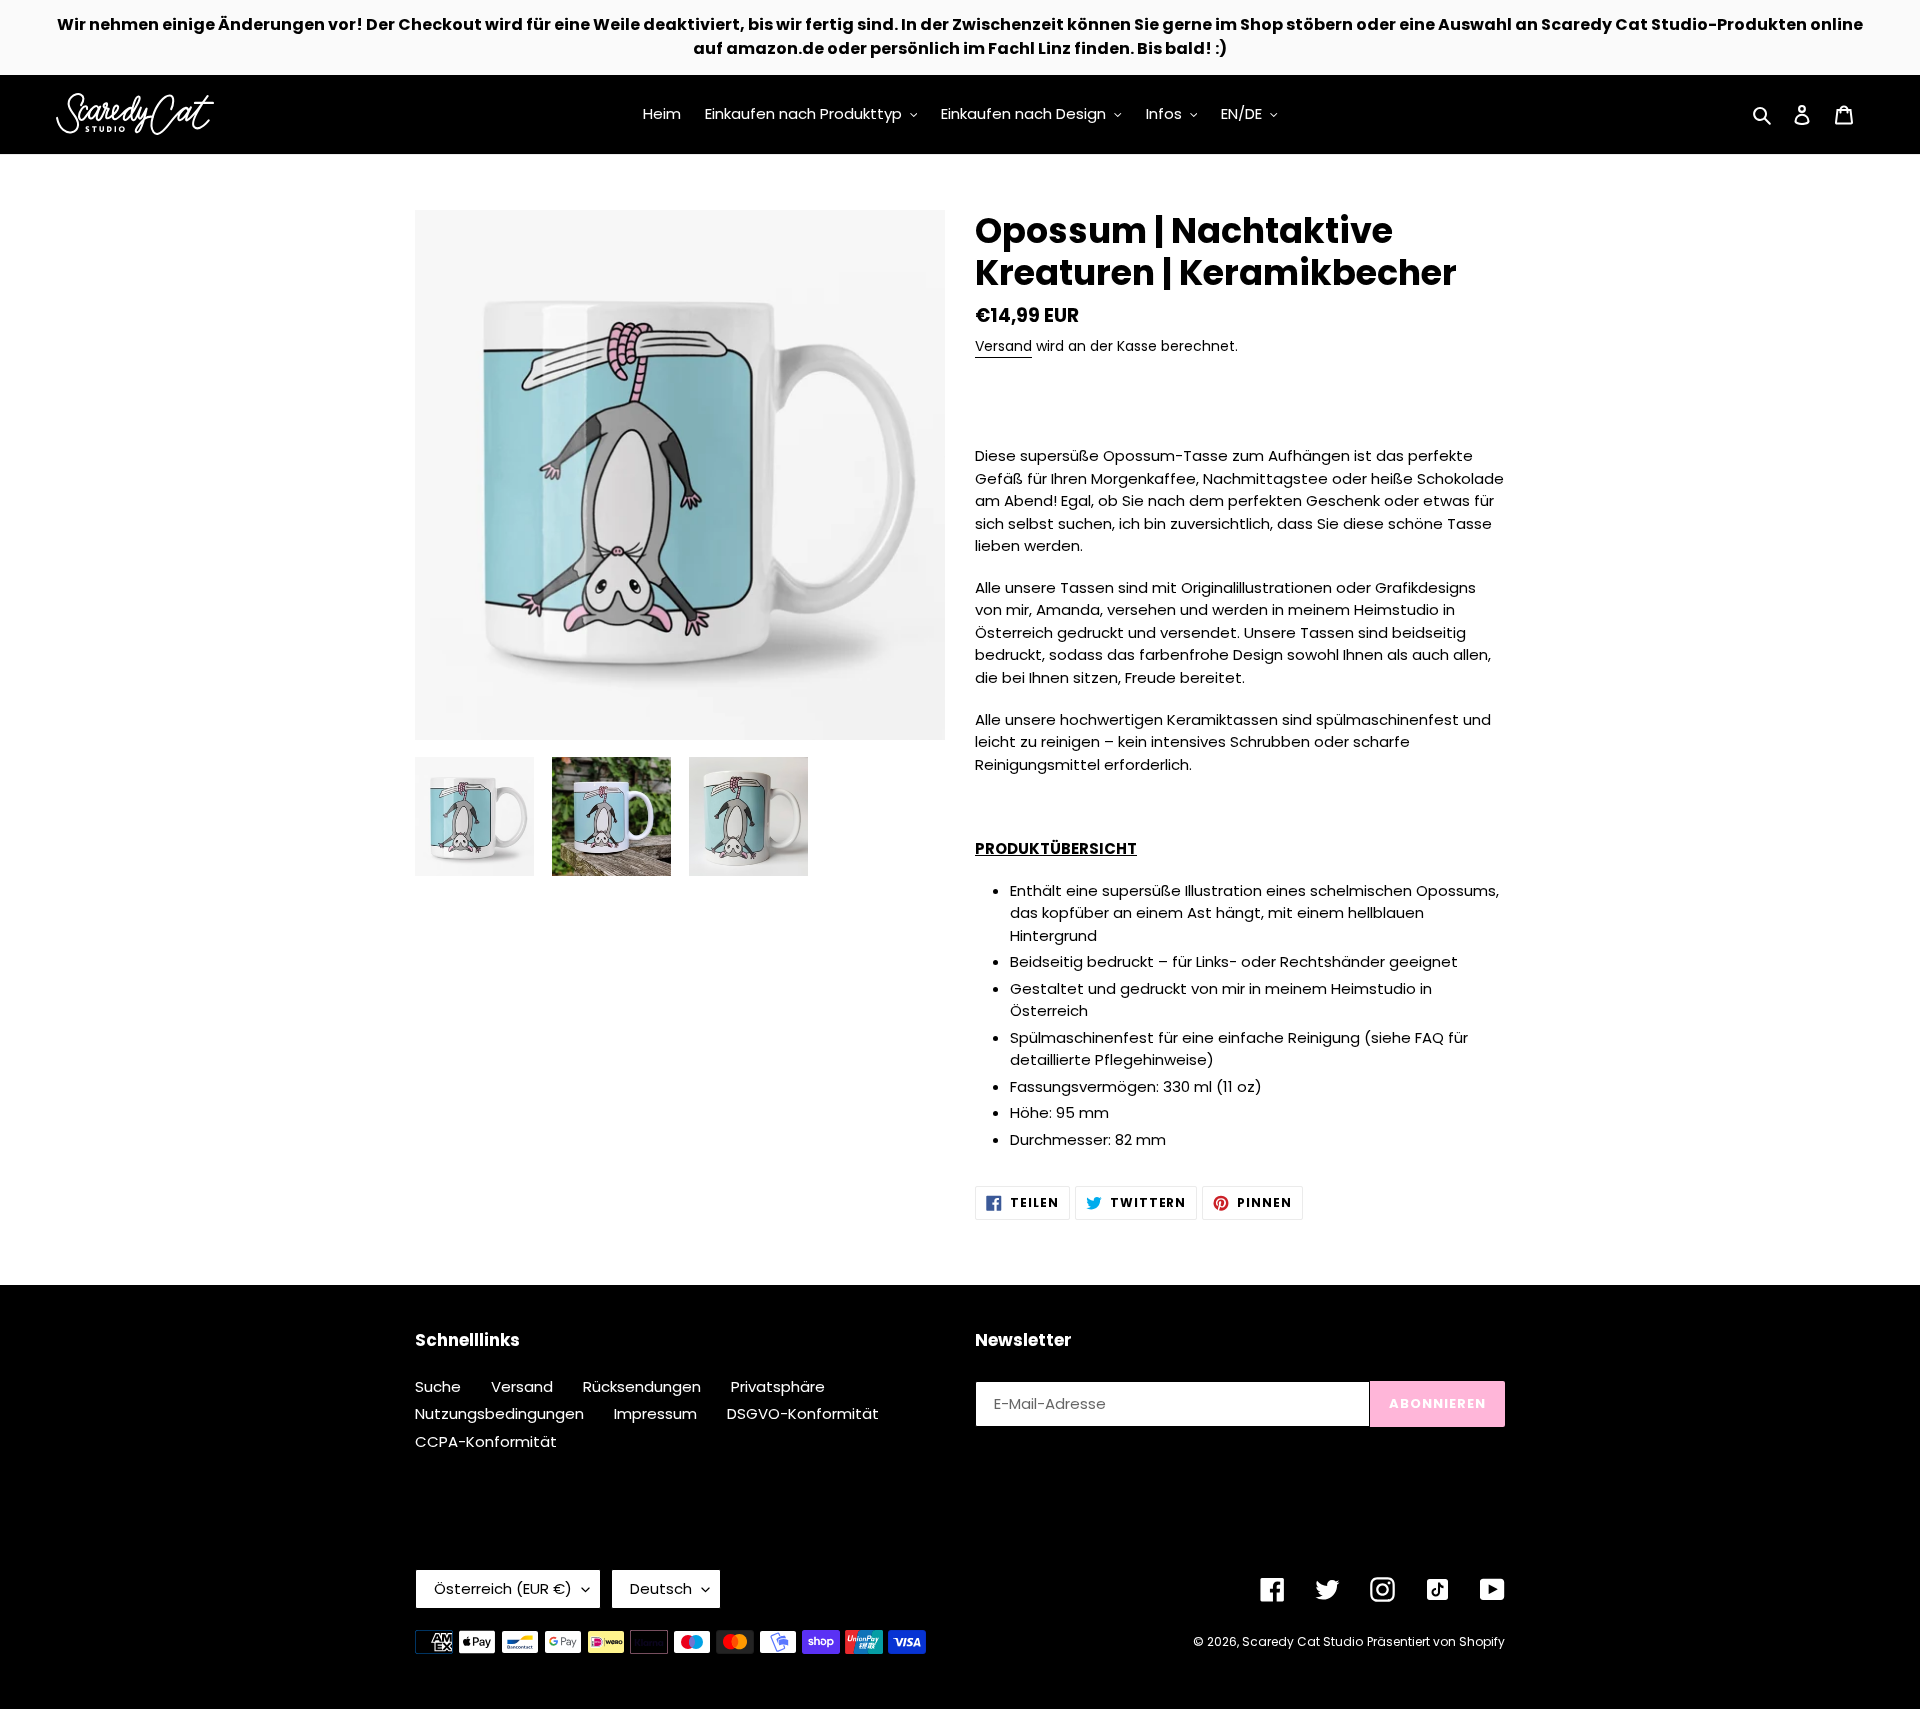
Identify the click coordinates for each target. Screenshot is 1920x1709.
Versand (1003, 346)
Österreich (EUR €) (503, 1588)
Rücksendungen (642, 1386)
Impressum (655, 1413)
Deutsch (661, 1588)
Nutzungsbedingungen (499, 1413)
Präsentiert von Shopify (1436, 1641)
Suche (438, 1386)
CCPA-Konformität (486, 1441)
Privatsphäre (778, 1386)
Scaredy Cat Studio (1302, 1641)
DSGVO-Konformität (803, 1413)
